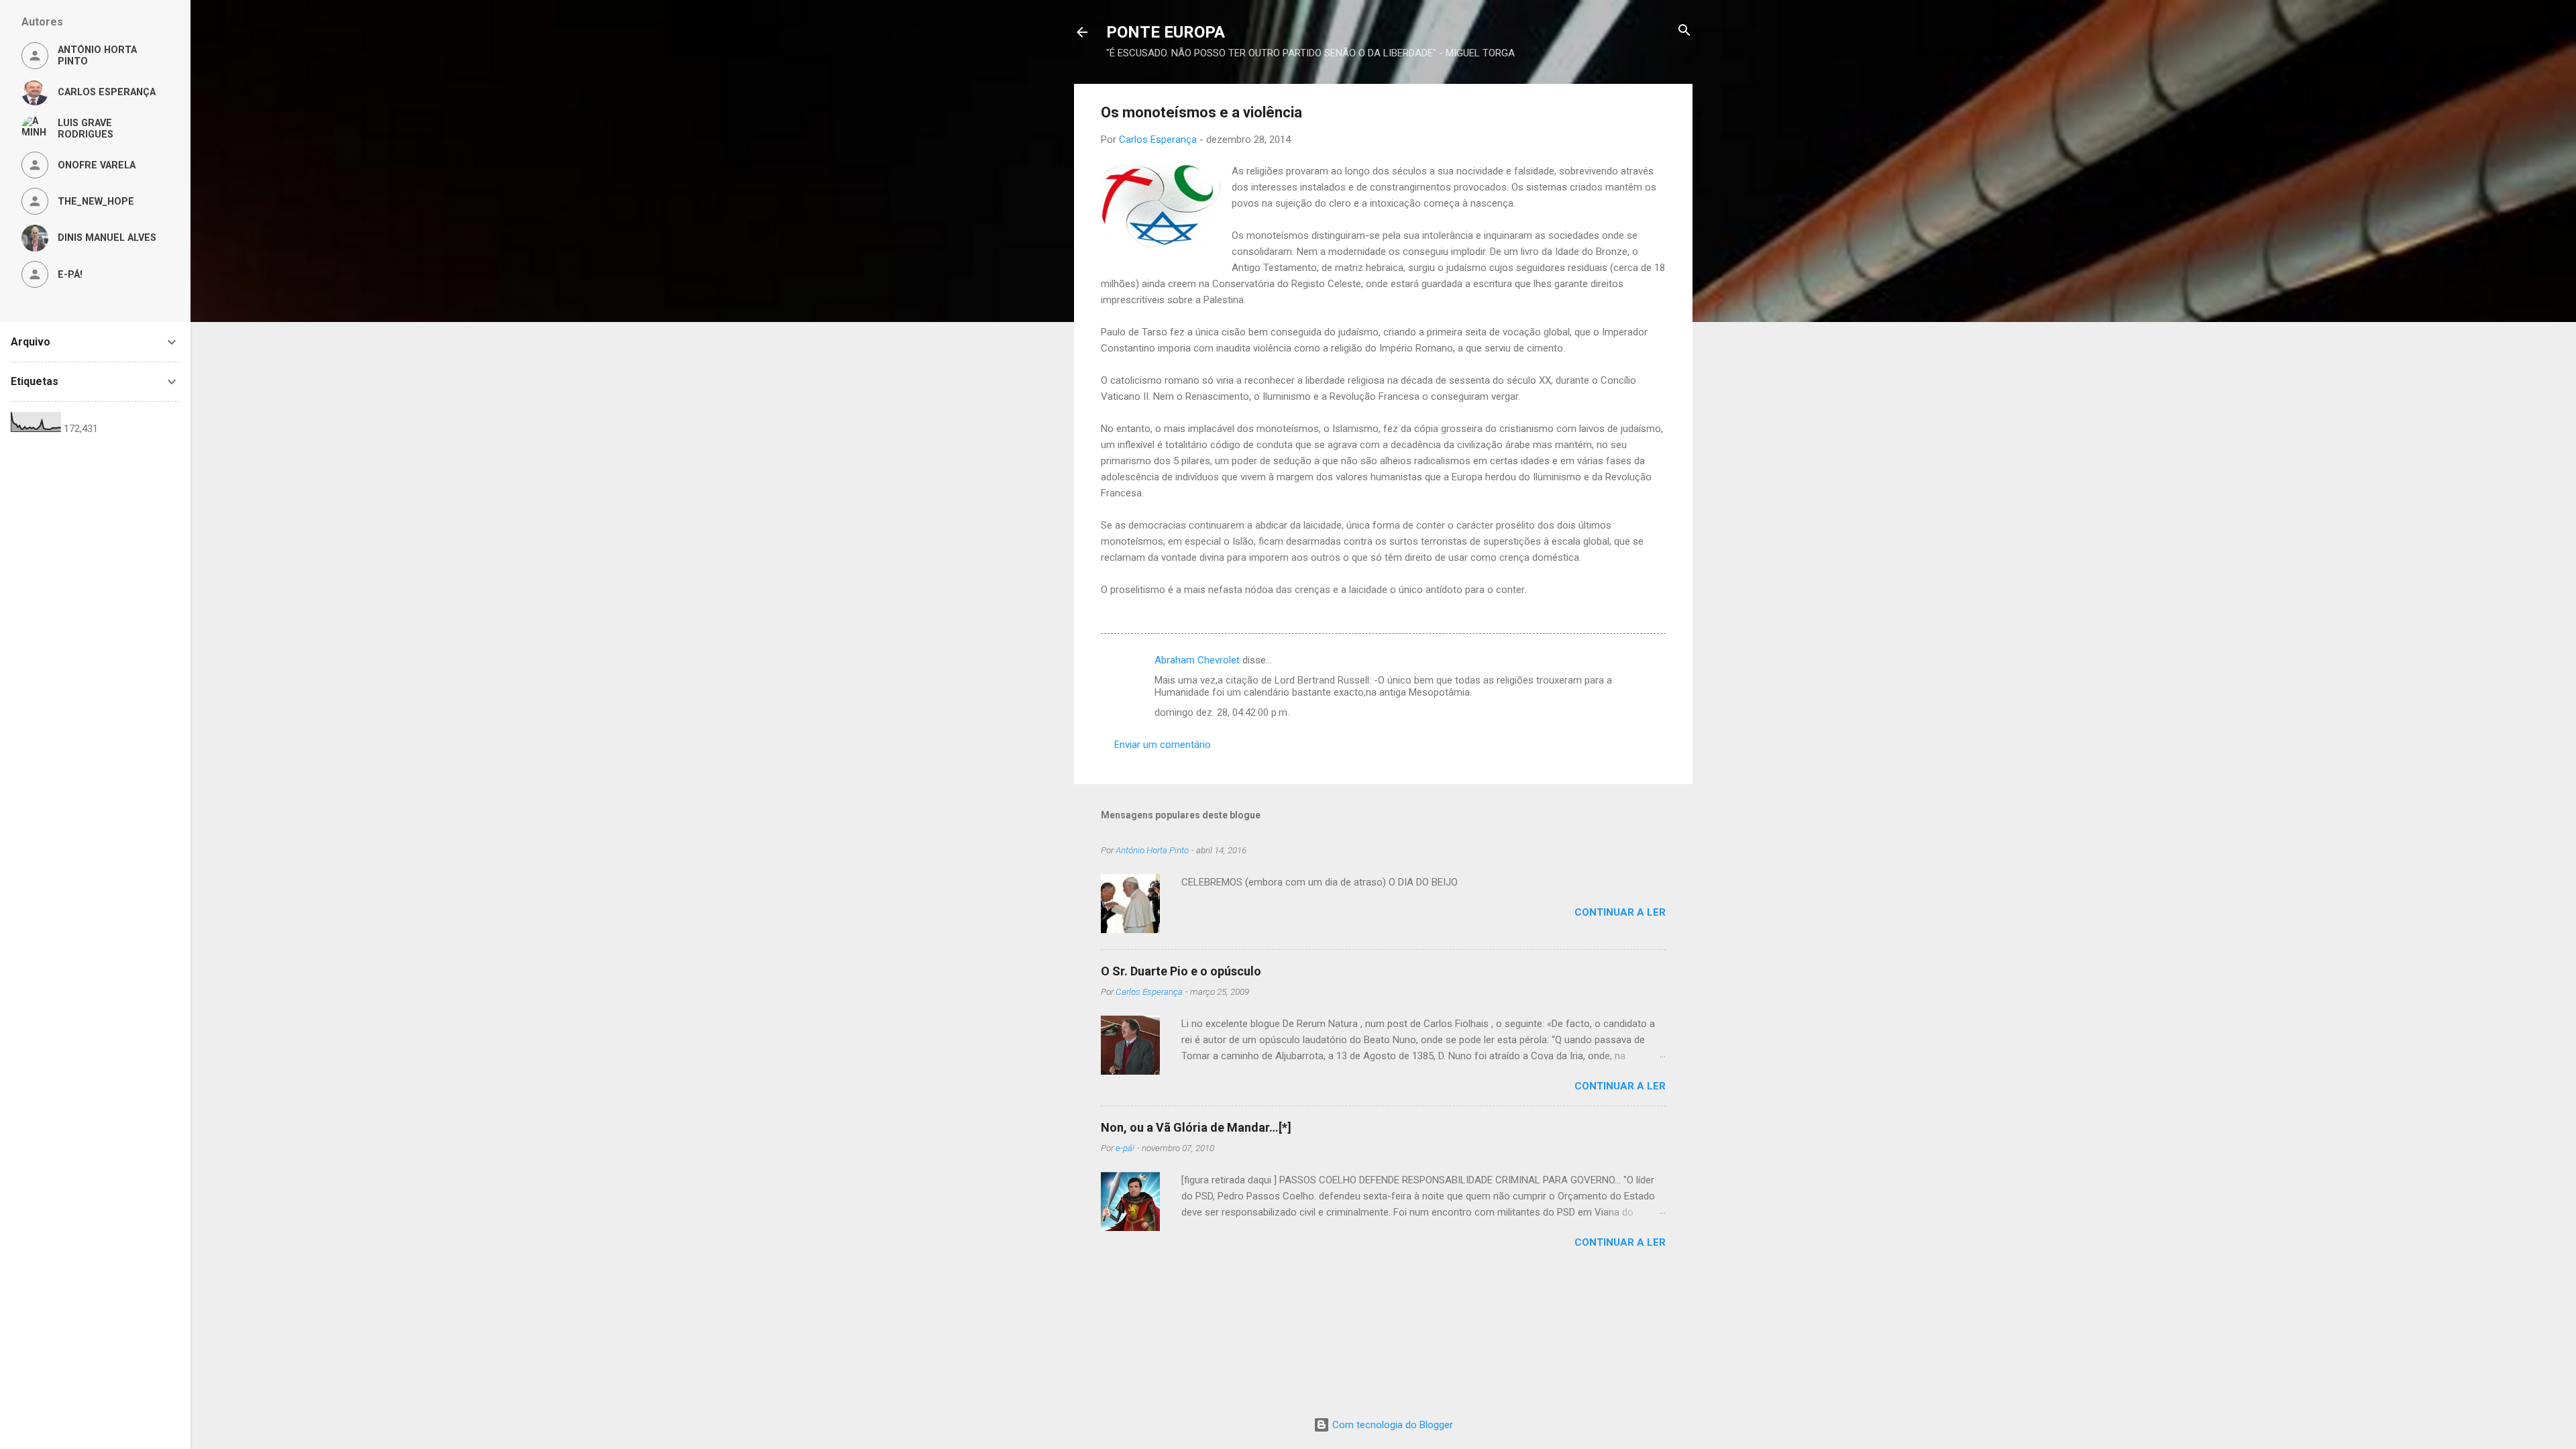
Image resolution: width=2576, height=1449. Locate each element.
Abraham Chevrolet (1197, 660)
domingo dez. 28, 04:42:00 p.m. (1222, 712)
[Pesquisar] (1684, 31)
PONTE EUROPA (1166, 32)
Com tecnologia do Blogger (1391, 1425)
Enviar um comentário (1163, 745)
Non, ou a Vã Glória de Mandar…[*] (1196, 1127)
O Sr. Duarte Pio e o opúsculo (1181, 971)
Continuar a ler (1620, 912)
